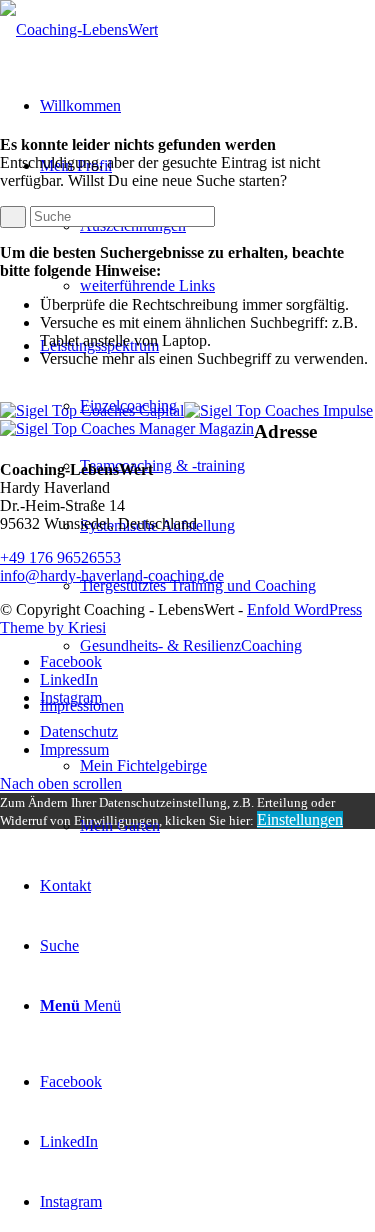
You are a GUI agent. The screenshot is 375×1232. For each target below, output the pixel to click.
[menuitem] (207, 496)
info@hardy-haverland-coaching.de (112, 575)
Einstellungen (300, 819)
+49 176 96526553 (60, 557)
